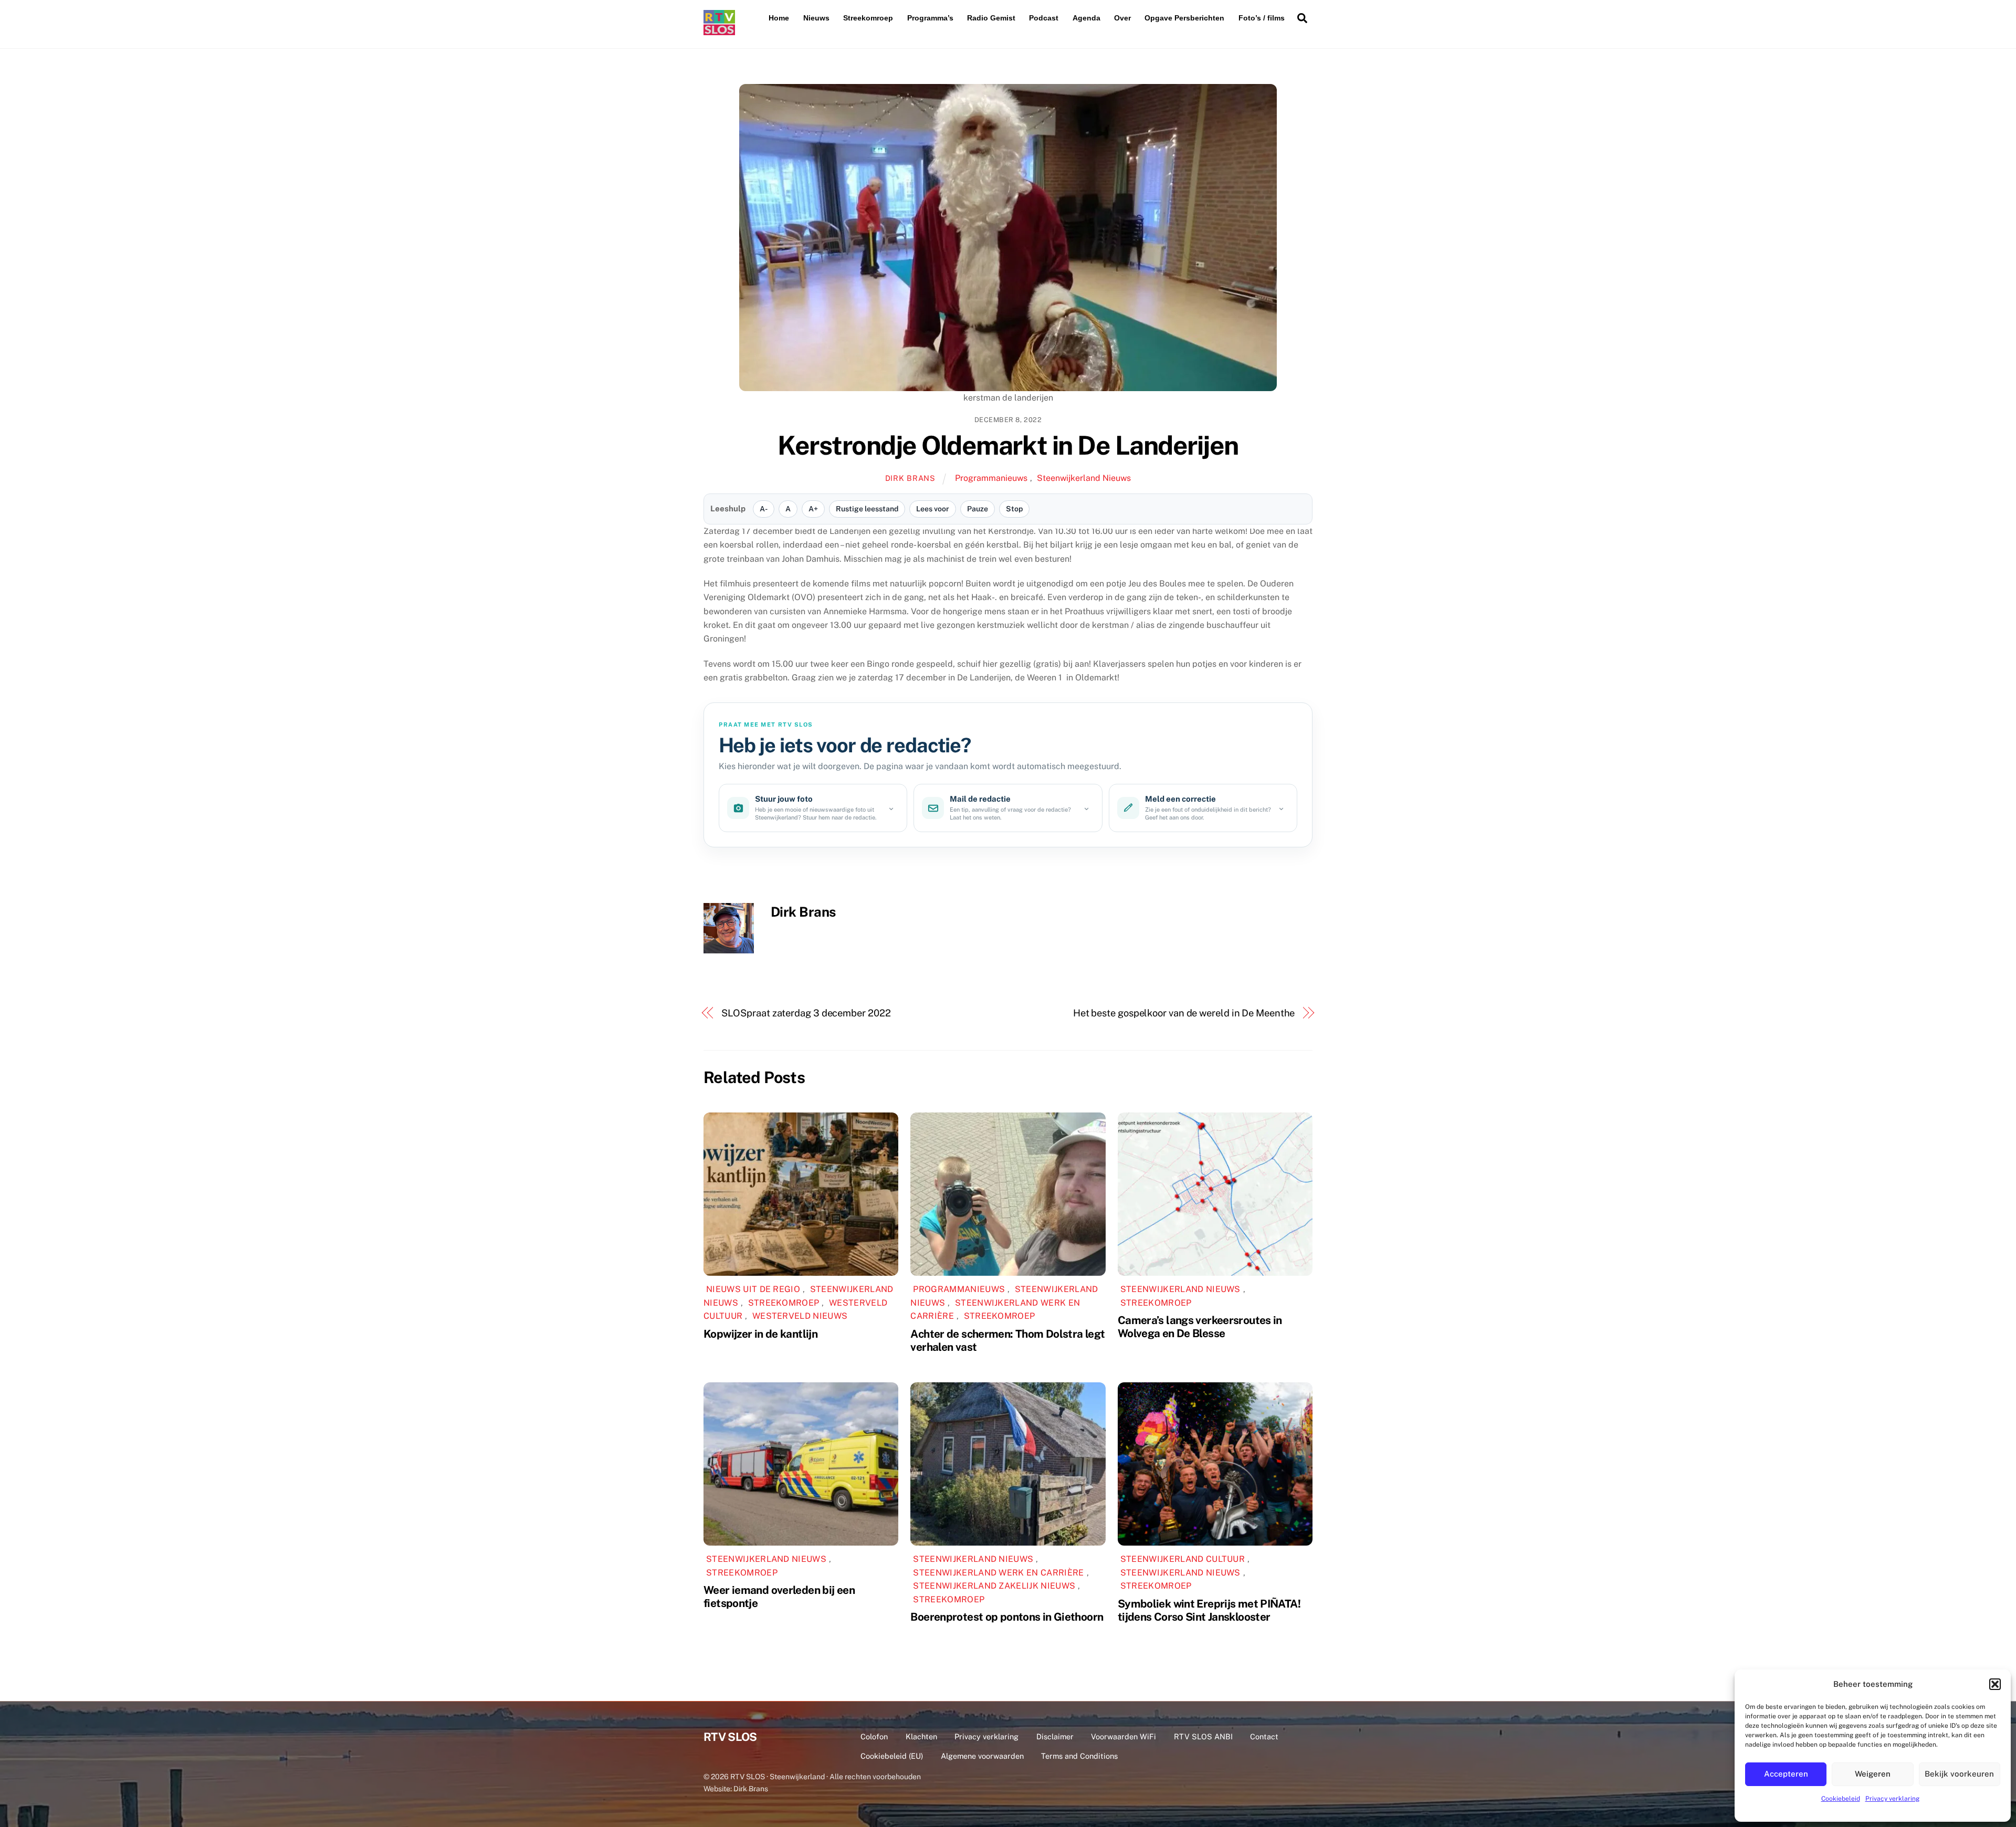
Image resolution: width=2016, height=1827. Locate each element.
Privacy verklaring (1892, 1799)
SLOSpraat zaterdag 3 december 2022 (806, 1013)
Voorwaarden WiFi (1123, 1736)
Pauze (978, 509)
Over (1122, 18)
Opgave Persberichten (1184, 18)
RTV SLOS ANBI (1203, 1736)
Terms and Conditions (1079, 1756)
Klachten (921, 1736)
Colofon (874, 1736)
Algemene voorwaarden (982, 1756)
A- (764, 509)
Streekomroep (868, 18)
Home (779, 18)
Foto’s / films (1262, 18)
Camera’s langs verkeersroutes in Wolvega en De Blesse (1200, 1327)
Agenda (1086, 18)
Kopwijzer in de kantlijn (760, 1334)
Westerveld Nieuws (800, 1316)
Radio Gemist (991, 18)
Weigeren (1873, 1774)
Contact (1264, 1736)
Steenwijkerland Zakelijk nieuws (994, 1586)
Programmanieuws (991, 478)
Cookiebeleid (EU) (892, 1756)
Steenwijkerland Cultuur (1183, 1559)
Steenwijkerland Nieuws (1084, 478)
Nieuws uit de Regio (753, 1289)
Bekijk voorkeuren (1959, 1774)
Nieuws (816, 18)
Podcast (1044, 18)
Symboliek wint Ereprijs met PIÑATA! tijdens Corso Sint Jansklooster (1209, 1610)
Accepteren (1786, 1774)
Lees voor (933, 509)
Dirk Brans (910, 478)
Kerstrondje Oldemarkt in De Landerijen (1008, 445)
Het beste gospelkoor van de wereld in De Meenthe (1184, 1013)
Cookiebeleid (1841, 1799)
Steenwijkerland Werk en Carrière (998, 1573)
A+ (813, 509)
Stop (1014, 509)
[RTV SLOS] (719, 31)
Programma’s (930, 18)
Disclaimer (1055, 1736)
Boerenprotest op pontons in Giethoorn (1007, 1617)
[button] (1995, 1684)
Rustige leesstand (867, 509)
